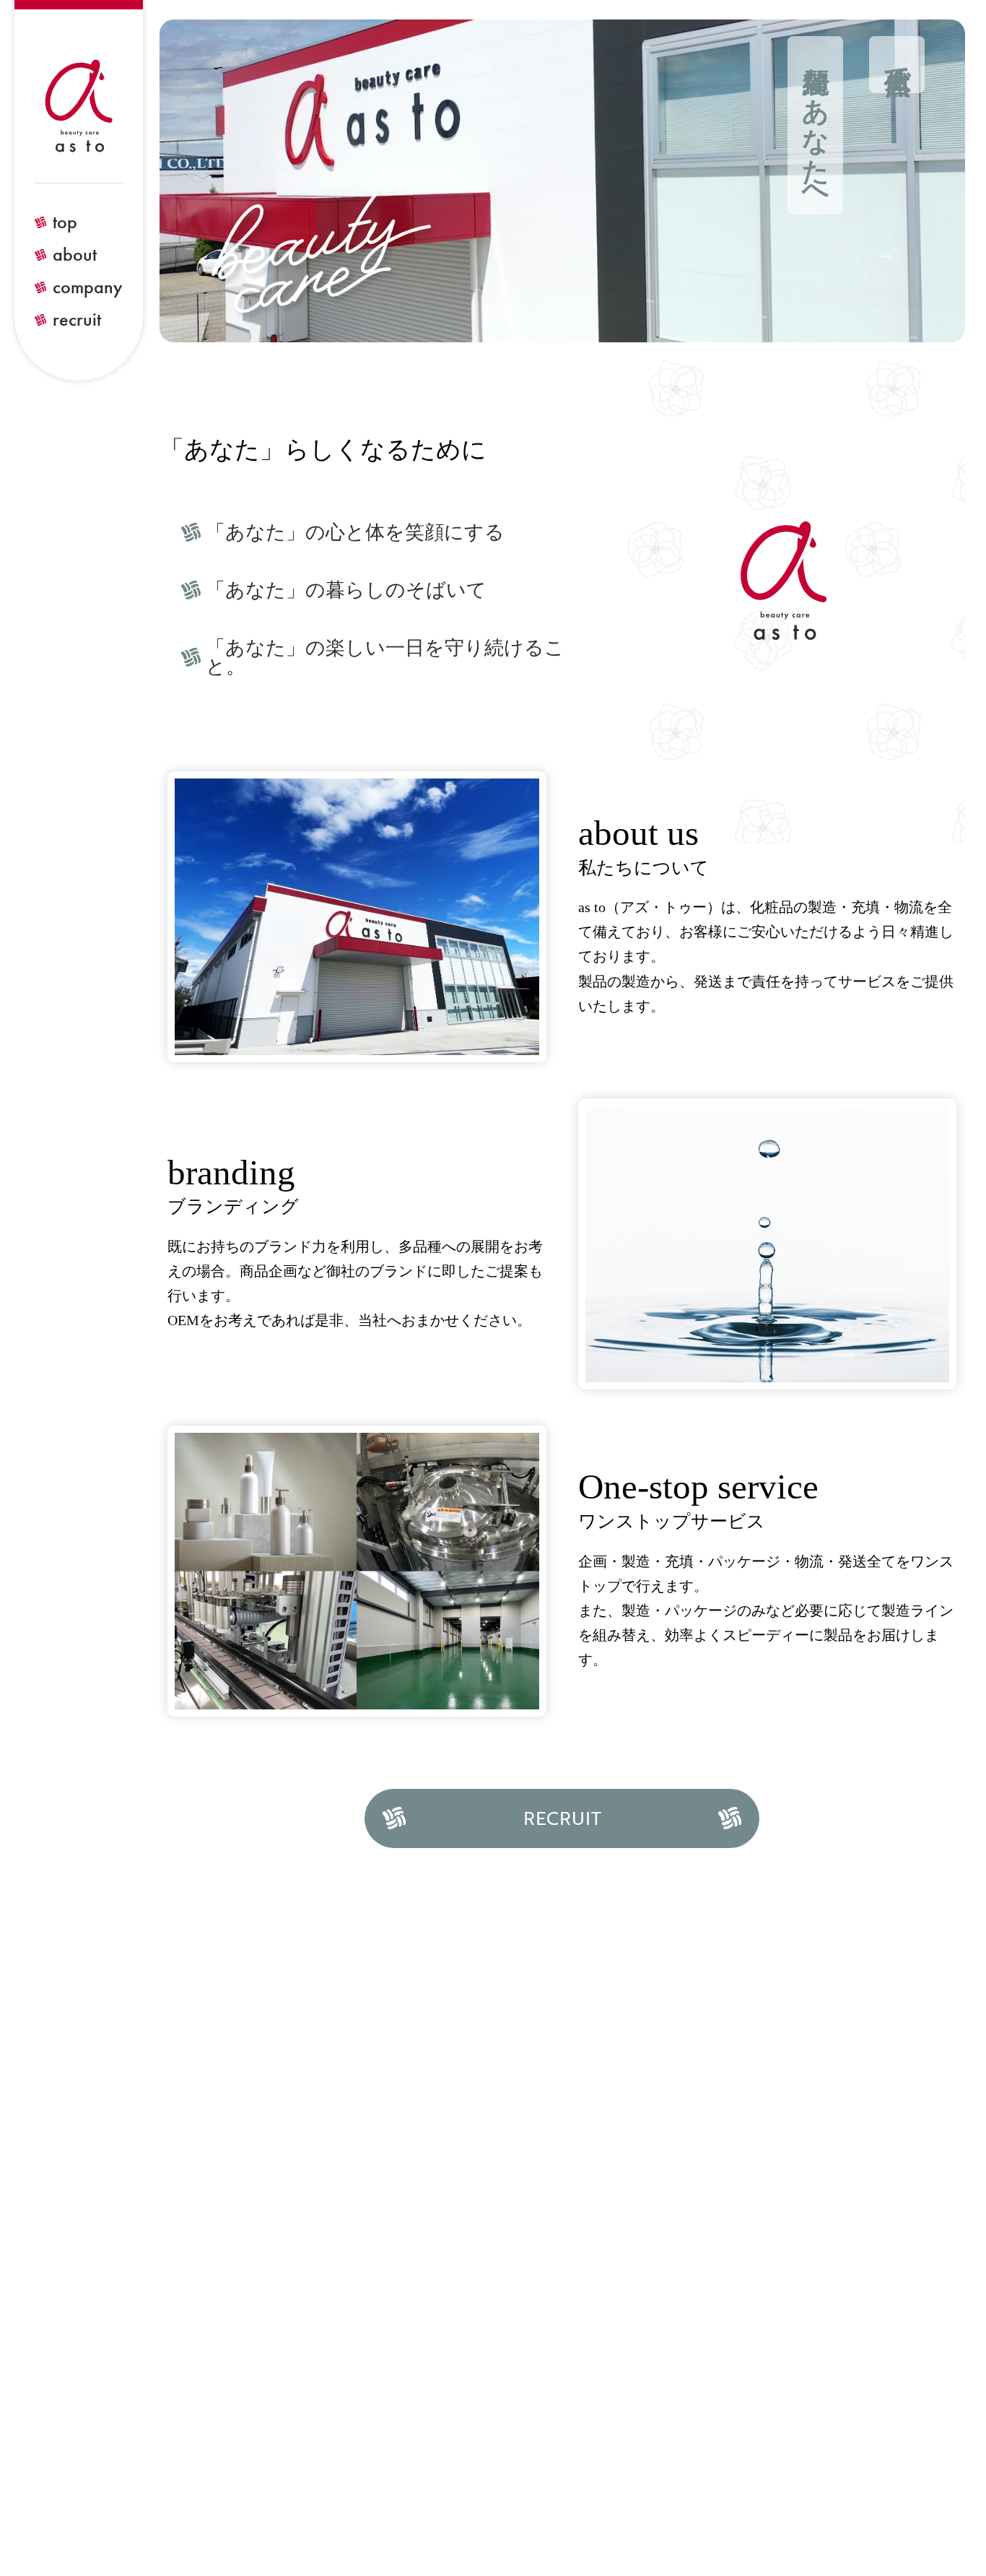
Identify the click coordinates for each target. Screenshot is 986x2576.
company (88, 287)
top (65, 222)
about (75, 255)
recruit (77, 320)
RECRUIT (562, 1818)
